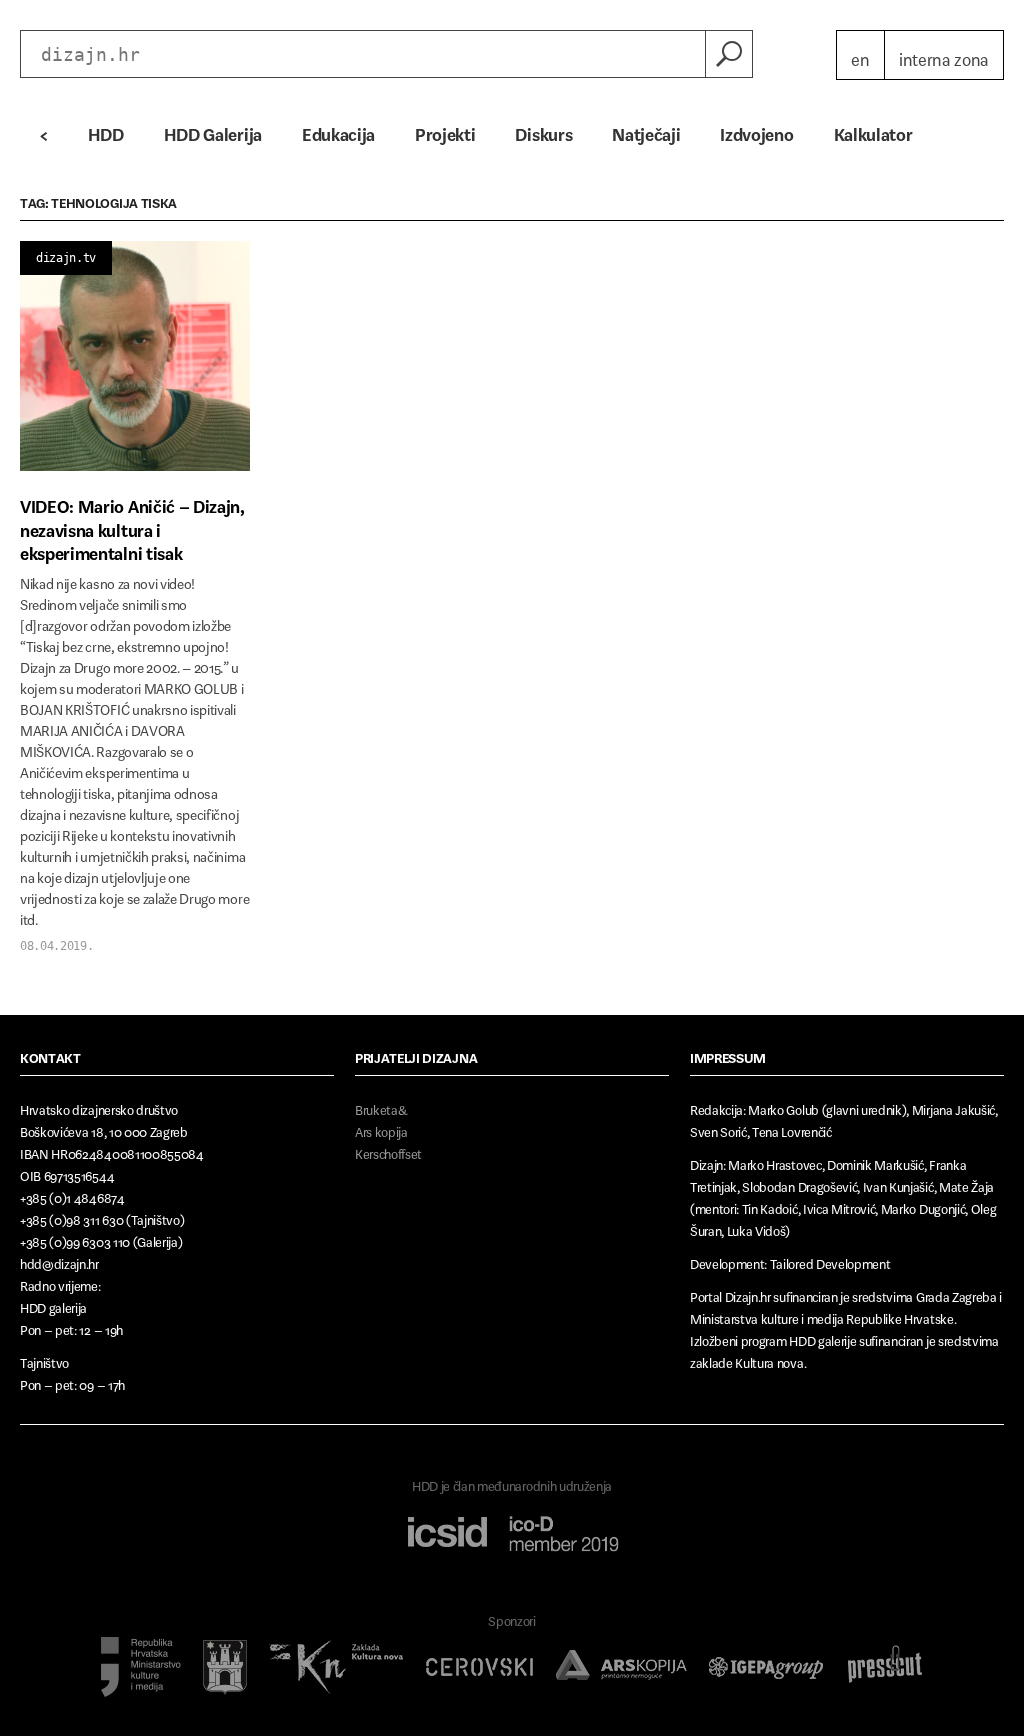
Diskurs (543, 130)
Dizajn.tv (66, 258)
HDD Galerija (213, 130)
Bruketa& (381, 1106)
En (860, 55)
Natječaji (646, 130)
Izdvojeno (756, 130)
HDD (106, 130)
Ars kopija (381, 1128)
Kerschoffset (388, 1150)
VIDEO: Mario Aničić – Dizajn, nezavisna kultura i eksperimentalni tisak (132, 525)
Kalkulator (873, 130)
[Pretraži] (729, 54)
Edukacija (338, 130)
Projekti (445, 130)
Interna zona (944, 55)
